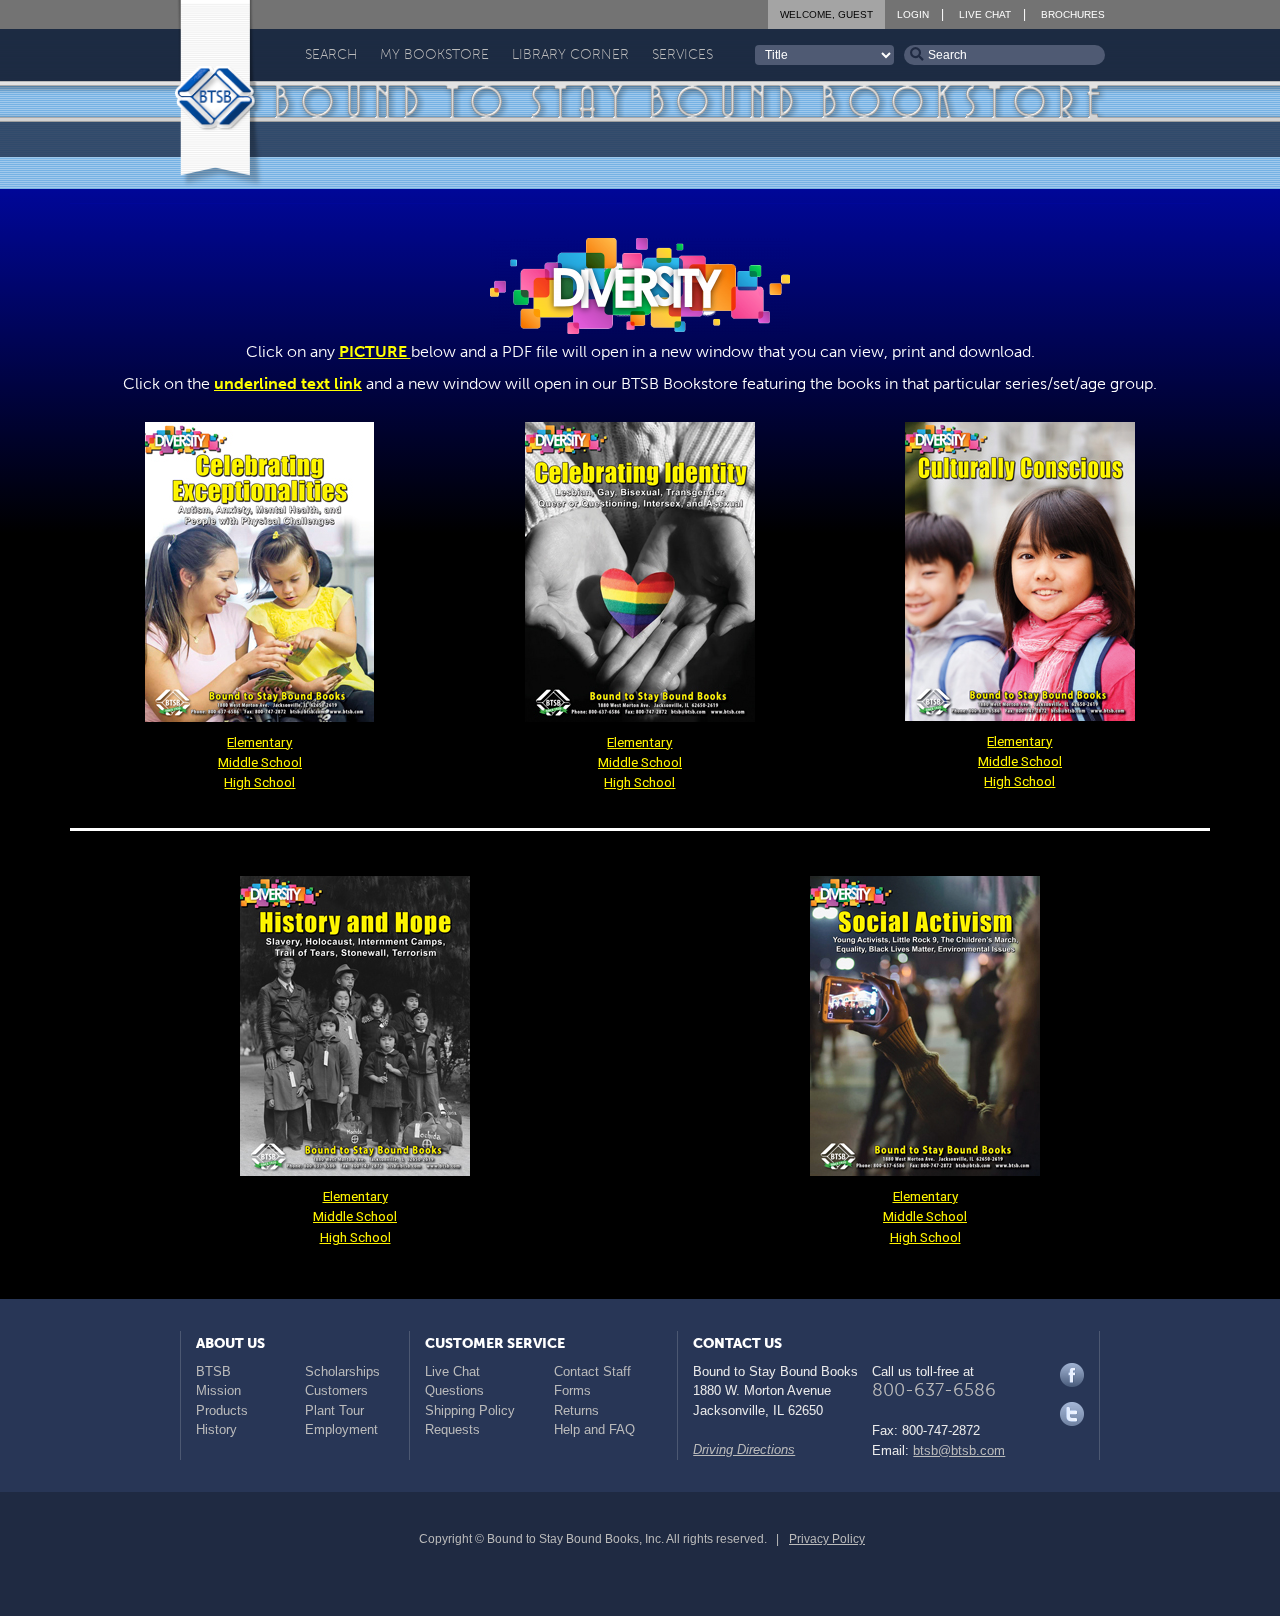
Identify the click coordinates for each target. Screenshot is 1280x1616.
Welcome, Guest (826, 14)
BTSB (213, 1371)
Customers (336, 1390)
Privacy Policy (827, 1539)
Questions (454, 1390)
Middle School (260, 762)
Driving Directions (744, 1449)
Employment (341, 1429)
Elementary (259, 742)
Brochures (1073, 14)
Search (331, 54)
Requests (452, 1429)
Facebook (1072, 1375)
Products (222, 1410)
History (216, 1429)
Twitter (1072, 1414)
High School (259, 782)
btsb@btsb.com (959, 1450)
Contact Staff (592, 1371)
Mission (218, 1390)
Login (913, 14)
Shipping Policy (470, 1410)
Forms (572, 1390)
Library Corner (570, 54)
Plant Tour (334, 1410)
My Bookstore (434, 54)
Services (682, 54)
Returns (576, 1410)
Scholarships (342, 1371)
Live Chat (985, 14)
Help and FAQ (594, 1429)
